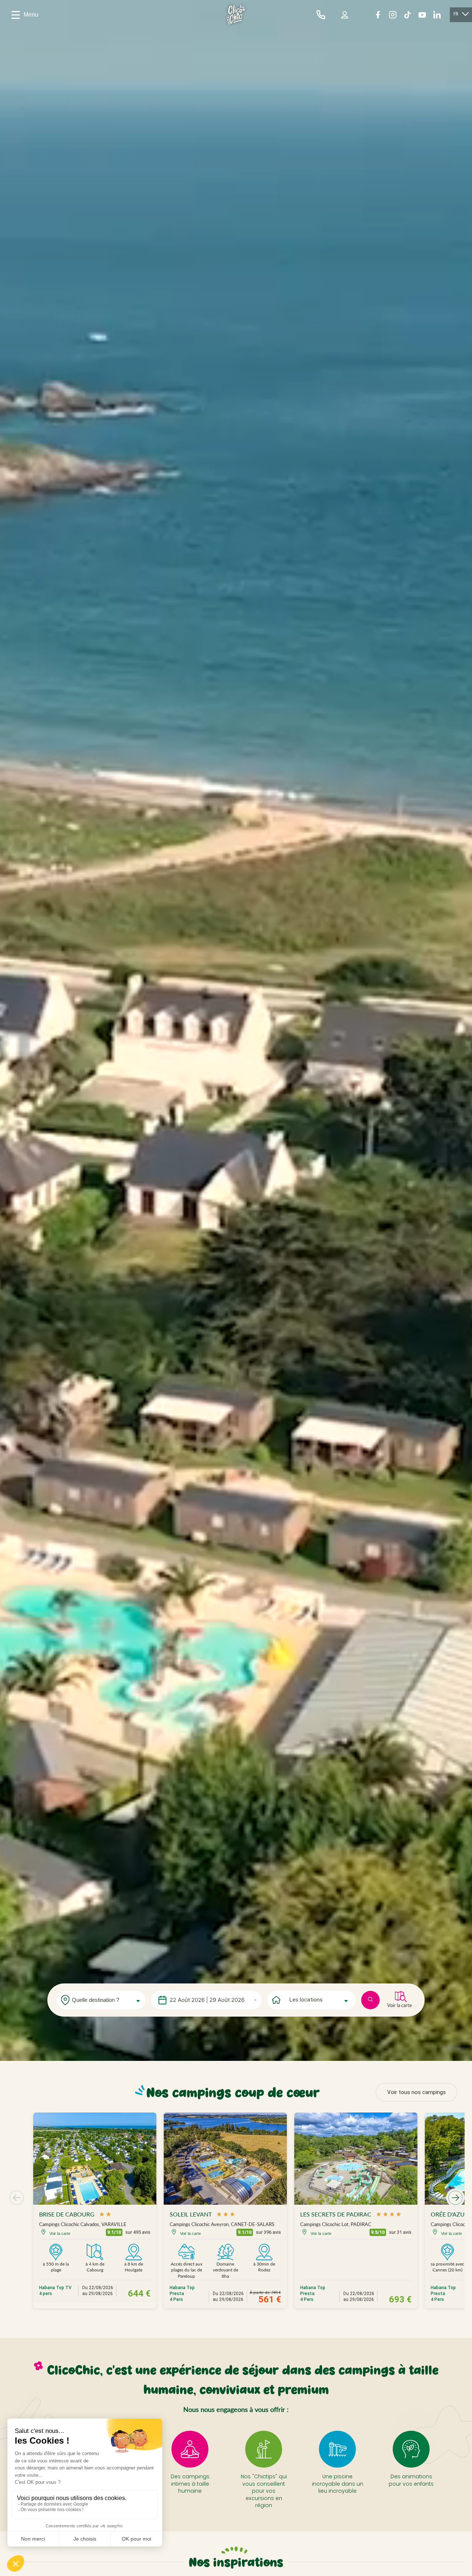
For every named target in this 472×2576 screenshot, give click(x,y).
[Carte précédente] (17, 2198)
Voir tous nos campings (417, 2092)
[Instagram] (393, 15)
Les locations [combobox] (306, 2000)
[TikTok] (407, 15)
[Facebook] (378, 15)
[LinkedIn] (437, 15)
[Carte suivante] (455, 2198)
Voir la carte (400, 2005)
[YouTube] (422, 15)
